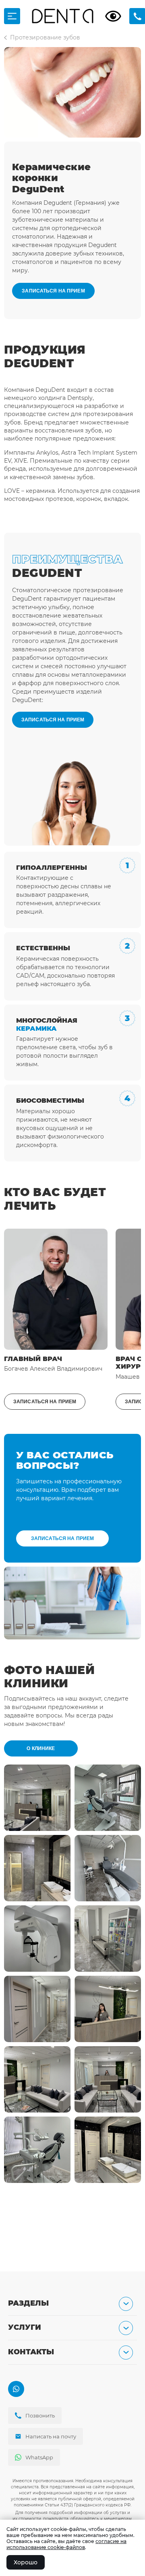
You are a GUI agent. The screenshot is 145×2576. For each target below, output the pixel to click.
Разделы (28, 2303)
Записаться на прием (53, 291)
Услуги (25, 2328)
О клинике (41, 1748)
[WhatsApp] (16, 2389)
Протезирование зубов (45, 37)
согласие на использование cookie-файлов (66, 2544)
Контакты (31, 2352)
